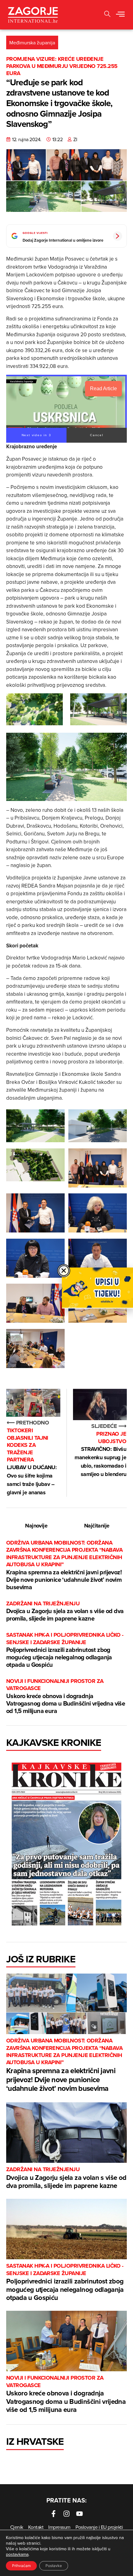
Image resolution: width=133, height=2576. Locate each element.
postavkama (17, 2554)
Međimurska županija (32, 42)
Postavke (54, 2566)
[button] (107, 15)
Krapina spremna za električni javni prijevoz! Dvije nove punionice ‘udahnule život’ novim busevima (64, 1565)
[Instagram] (66, 2514)
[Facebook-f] (54, 2514)
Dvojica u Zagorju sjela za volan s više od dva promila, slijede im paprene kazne (65, 1611)
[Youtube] (79, 2514)
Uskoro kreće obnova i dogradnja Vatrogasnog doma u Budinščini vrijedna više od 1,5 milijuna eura (66, 1696)
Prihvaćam (21, 2566)
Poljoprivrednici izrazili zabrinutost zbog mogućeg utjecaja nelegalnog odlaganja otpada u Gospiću (65, 1650)
